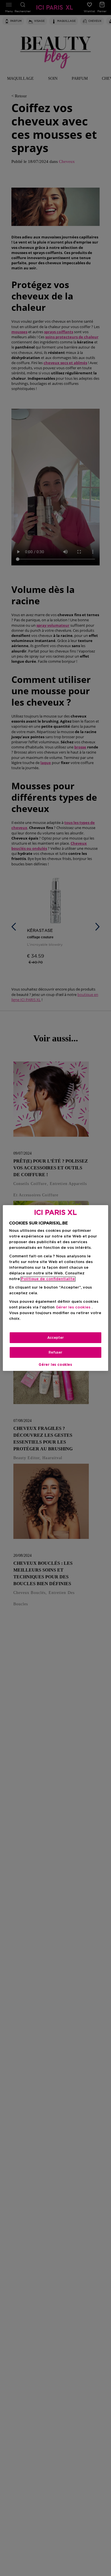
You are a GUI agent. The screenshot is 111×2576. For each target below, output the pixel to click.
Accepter (55, 1338)
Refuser (55, 1352)
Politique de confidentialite (48, 1279)
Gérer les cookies (55, 1365)
